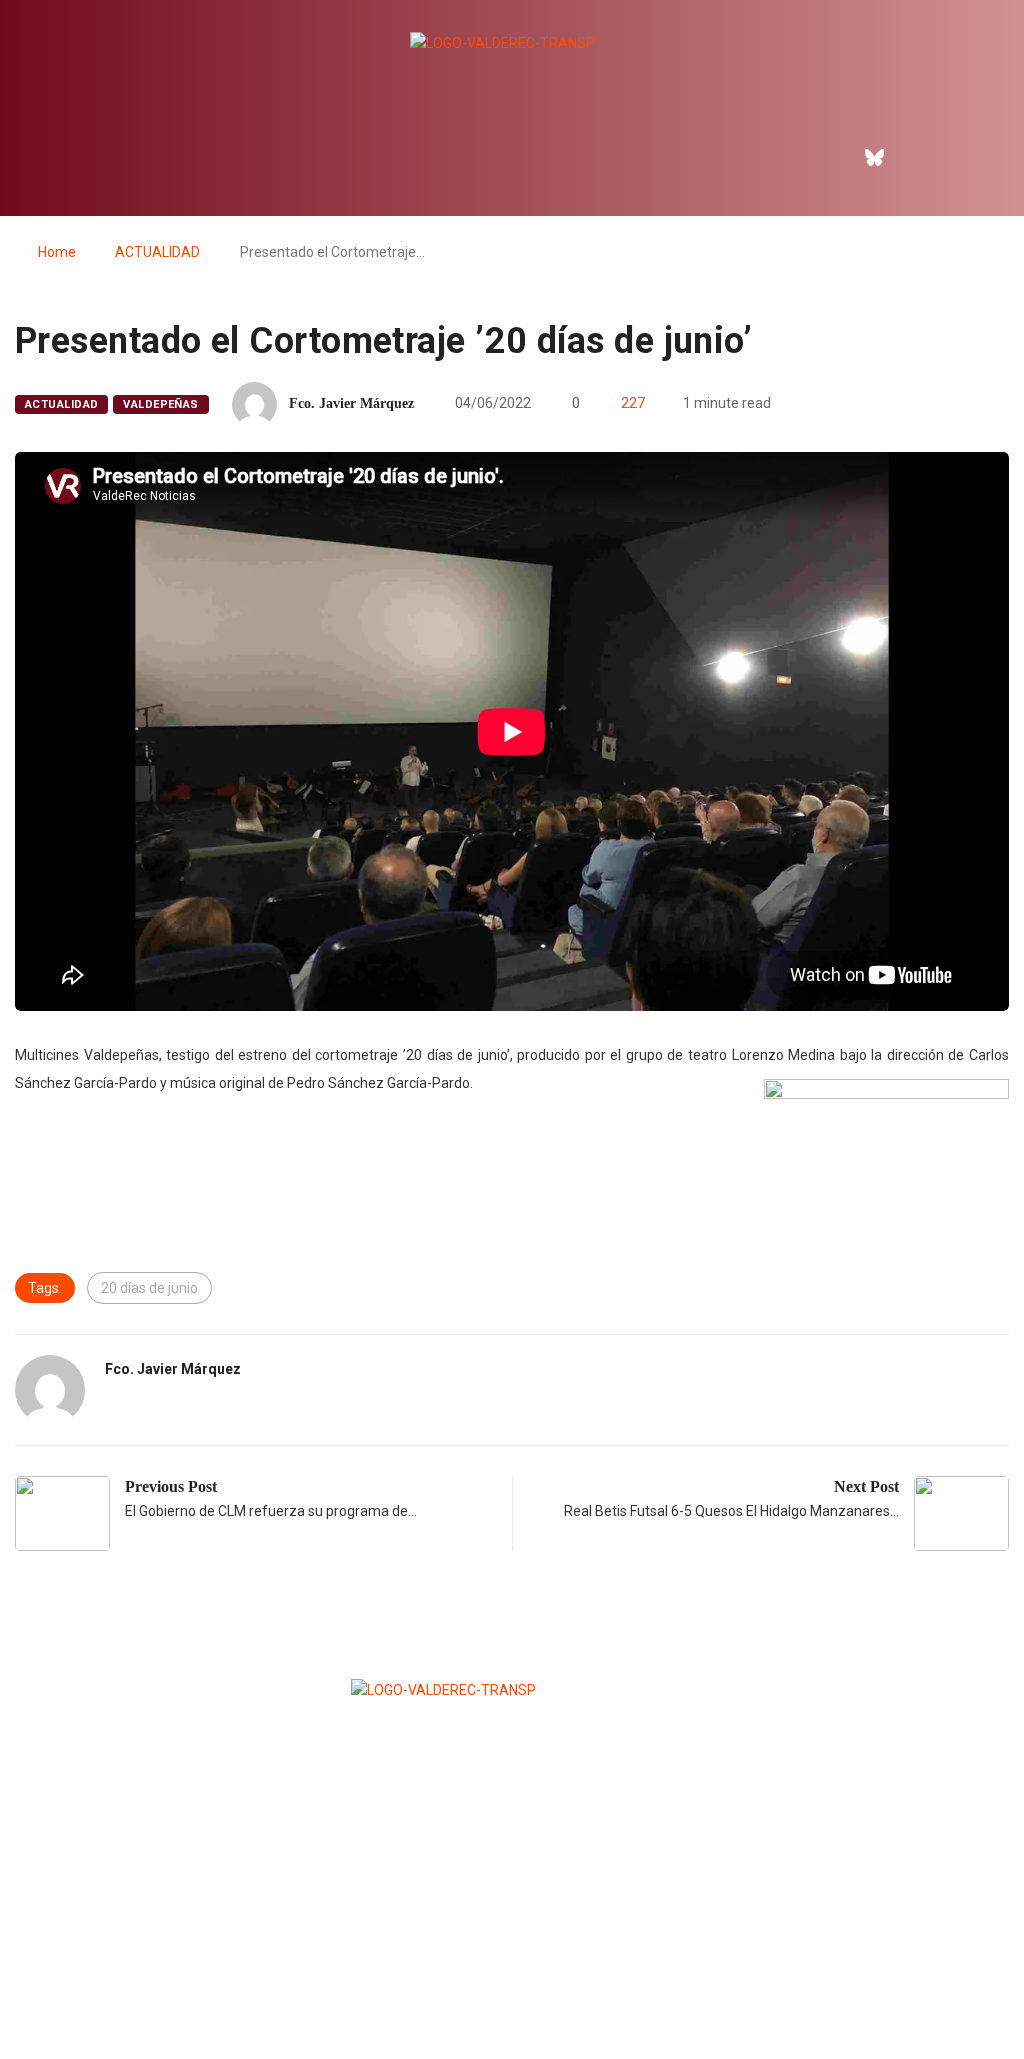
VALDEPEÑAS (160, 404)
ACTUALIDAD (157, 252)
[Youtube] (961, 157)
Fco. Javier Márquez (351, 403)
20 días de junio (149, 1288)
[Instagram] (918, 157)
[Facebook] (832, 157)
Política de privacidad (511, 1994)
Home (57, 252)
